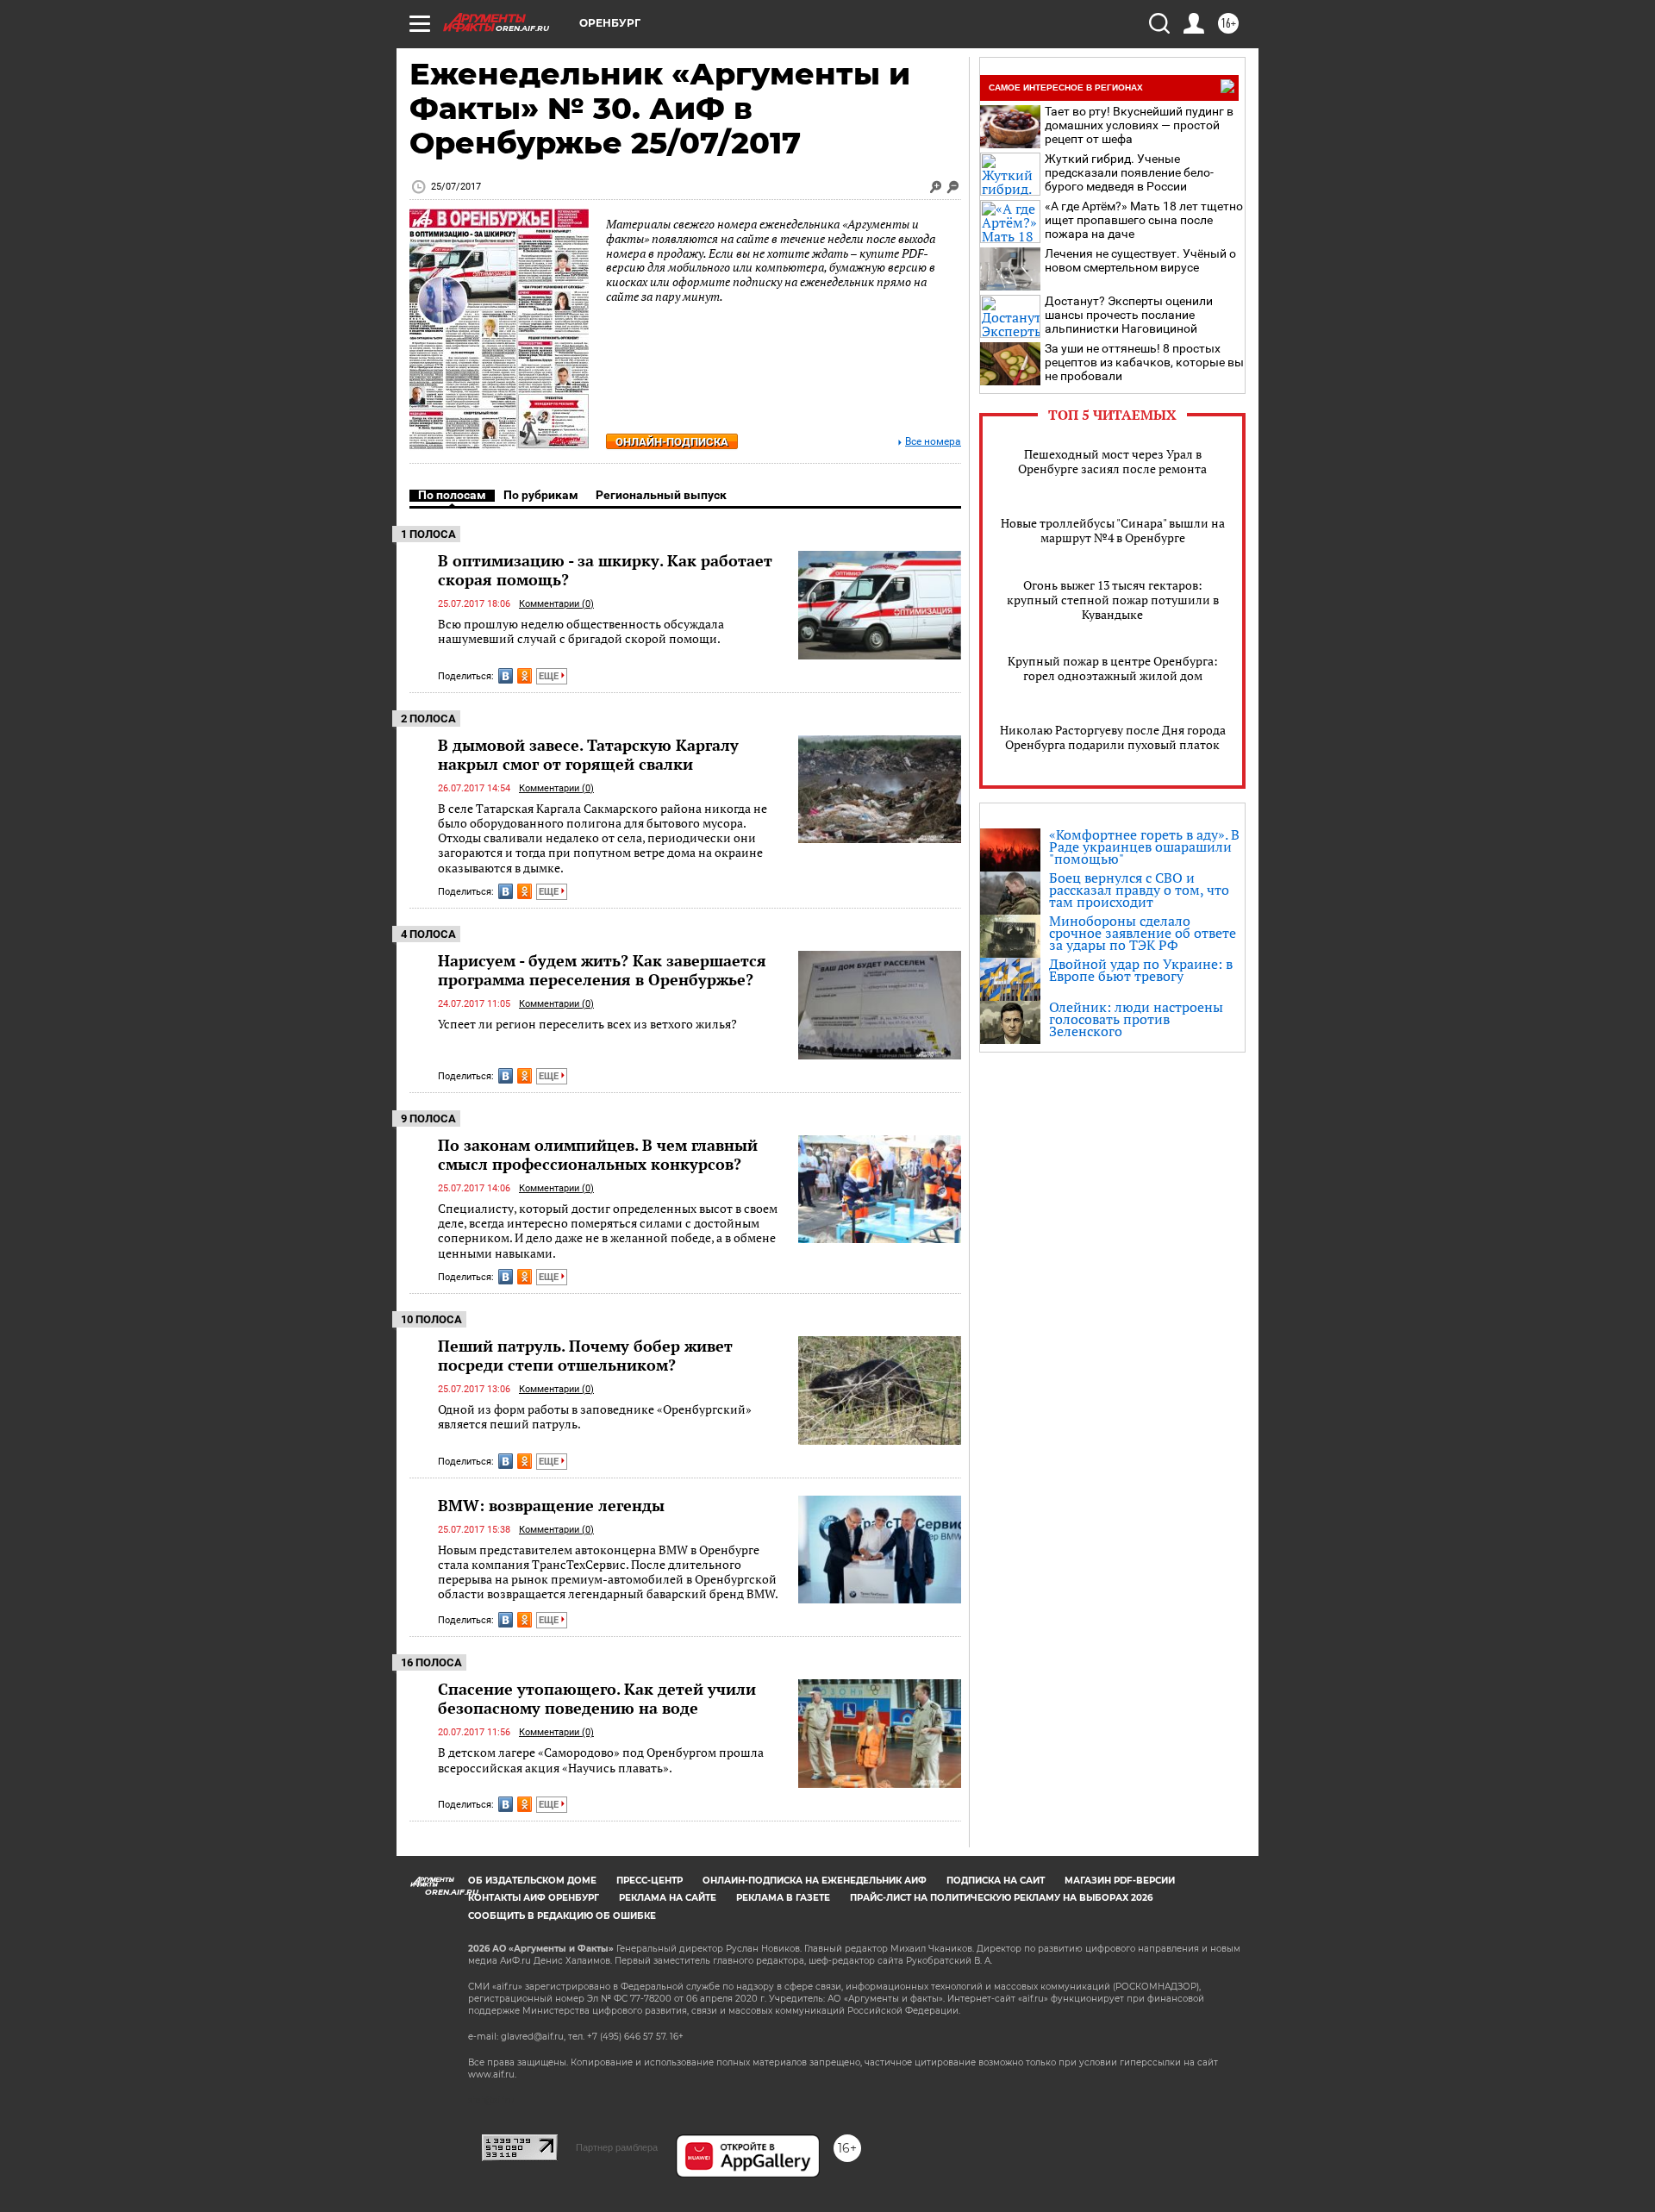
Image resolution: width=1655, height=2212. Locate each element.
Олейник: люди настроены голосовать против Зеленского (1136, 1019)
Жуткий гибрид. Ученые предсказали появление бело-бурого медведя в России (1129, 172)
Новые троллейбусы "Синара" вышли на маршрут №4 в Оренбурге (1113, 530)
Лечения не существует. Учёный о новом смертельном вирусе (1140, 260)
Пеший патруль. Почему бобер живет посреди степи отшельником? (585, 1355)
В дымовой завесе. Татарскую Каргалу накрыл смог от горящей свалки (588, 754)
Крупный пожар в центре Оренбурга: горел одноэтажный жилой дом (1113, 668)
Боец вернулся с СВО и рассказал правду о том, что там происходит (1139, 890)
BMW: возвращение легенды (551, 1505)
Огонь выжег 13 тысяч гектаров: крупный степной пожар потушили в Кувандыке (1113, 600)
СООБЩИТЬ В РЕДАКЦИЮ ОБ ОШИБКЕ (562, 1916)
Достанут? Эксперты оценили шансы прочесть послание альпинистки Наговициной (1129, 315)
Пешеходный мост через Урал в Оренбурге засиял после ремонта (1112, 461)
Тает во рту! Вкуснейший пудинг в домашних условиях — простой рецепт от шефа (1139, 125)
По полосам (452, 495)
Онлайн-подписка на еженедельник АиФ (815, 1881)
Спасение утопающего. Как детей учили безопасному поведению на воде (597, 1698)
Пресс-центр (650, 1881)
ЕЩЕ (550, 676)
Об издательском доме (532, 1881)
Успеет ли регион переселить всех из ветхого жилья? (587, 1024)
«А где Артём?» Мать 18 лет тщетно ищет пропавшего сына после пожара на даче (1144, 220)
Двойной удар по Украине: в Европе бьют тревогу (1141, 970)
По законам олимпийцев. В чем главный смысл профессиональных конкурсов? (598, 1154)
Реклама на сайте (668, 1898)
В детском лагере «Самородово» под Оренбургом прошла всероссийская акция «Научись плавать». (601, 1760)
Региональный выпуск (661, 495)
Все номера (933, 442)
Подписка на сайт (996, 1881)
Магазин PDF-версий (1120, 1881)
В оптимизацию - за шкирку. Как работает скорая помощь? (605, 570)
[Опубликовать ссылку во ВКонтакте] (506, 676)
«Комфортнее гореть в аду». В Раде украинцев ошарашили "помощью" (1144, 847)
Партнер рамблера (617, 2147)
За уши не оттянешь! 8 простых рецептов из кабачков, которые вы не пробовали (1144, 362)
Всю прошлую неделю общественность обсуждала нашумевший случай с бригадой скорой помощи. (581, 631)
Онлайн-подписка (672, 442)
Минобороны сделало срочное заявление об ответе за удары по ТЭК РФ (1143, 933)
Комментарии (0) (556, 604)
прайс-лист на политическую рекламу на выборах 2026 (1001, 1898)
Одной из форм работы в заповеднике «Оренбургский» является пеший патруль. (595, 1417)
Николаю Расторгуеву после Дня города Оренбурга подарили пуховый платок (1113, 737)
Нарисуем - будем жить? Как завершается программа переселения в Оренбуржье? (602, 970)
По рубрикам (541, 495)
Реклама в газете (783, 1898)
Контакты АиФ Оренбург (534, 1898)
